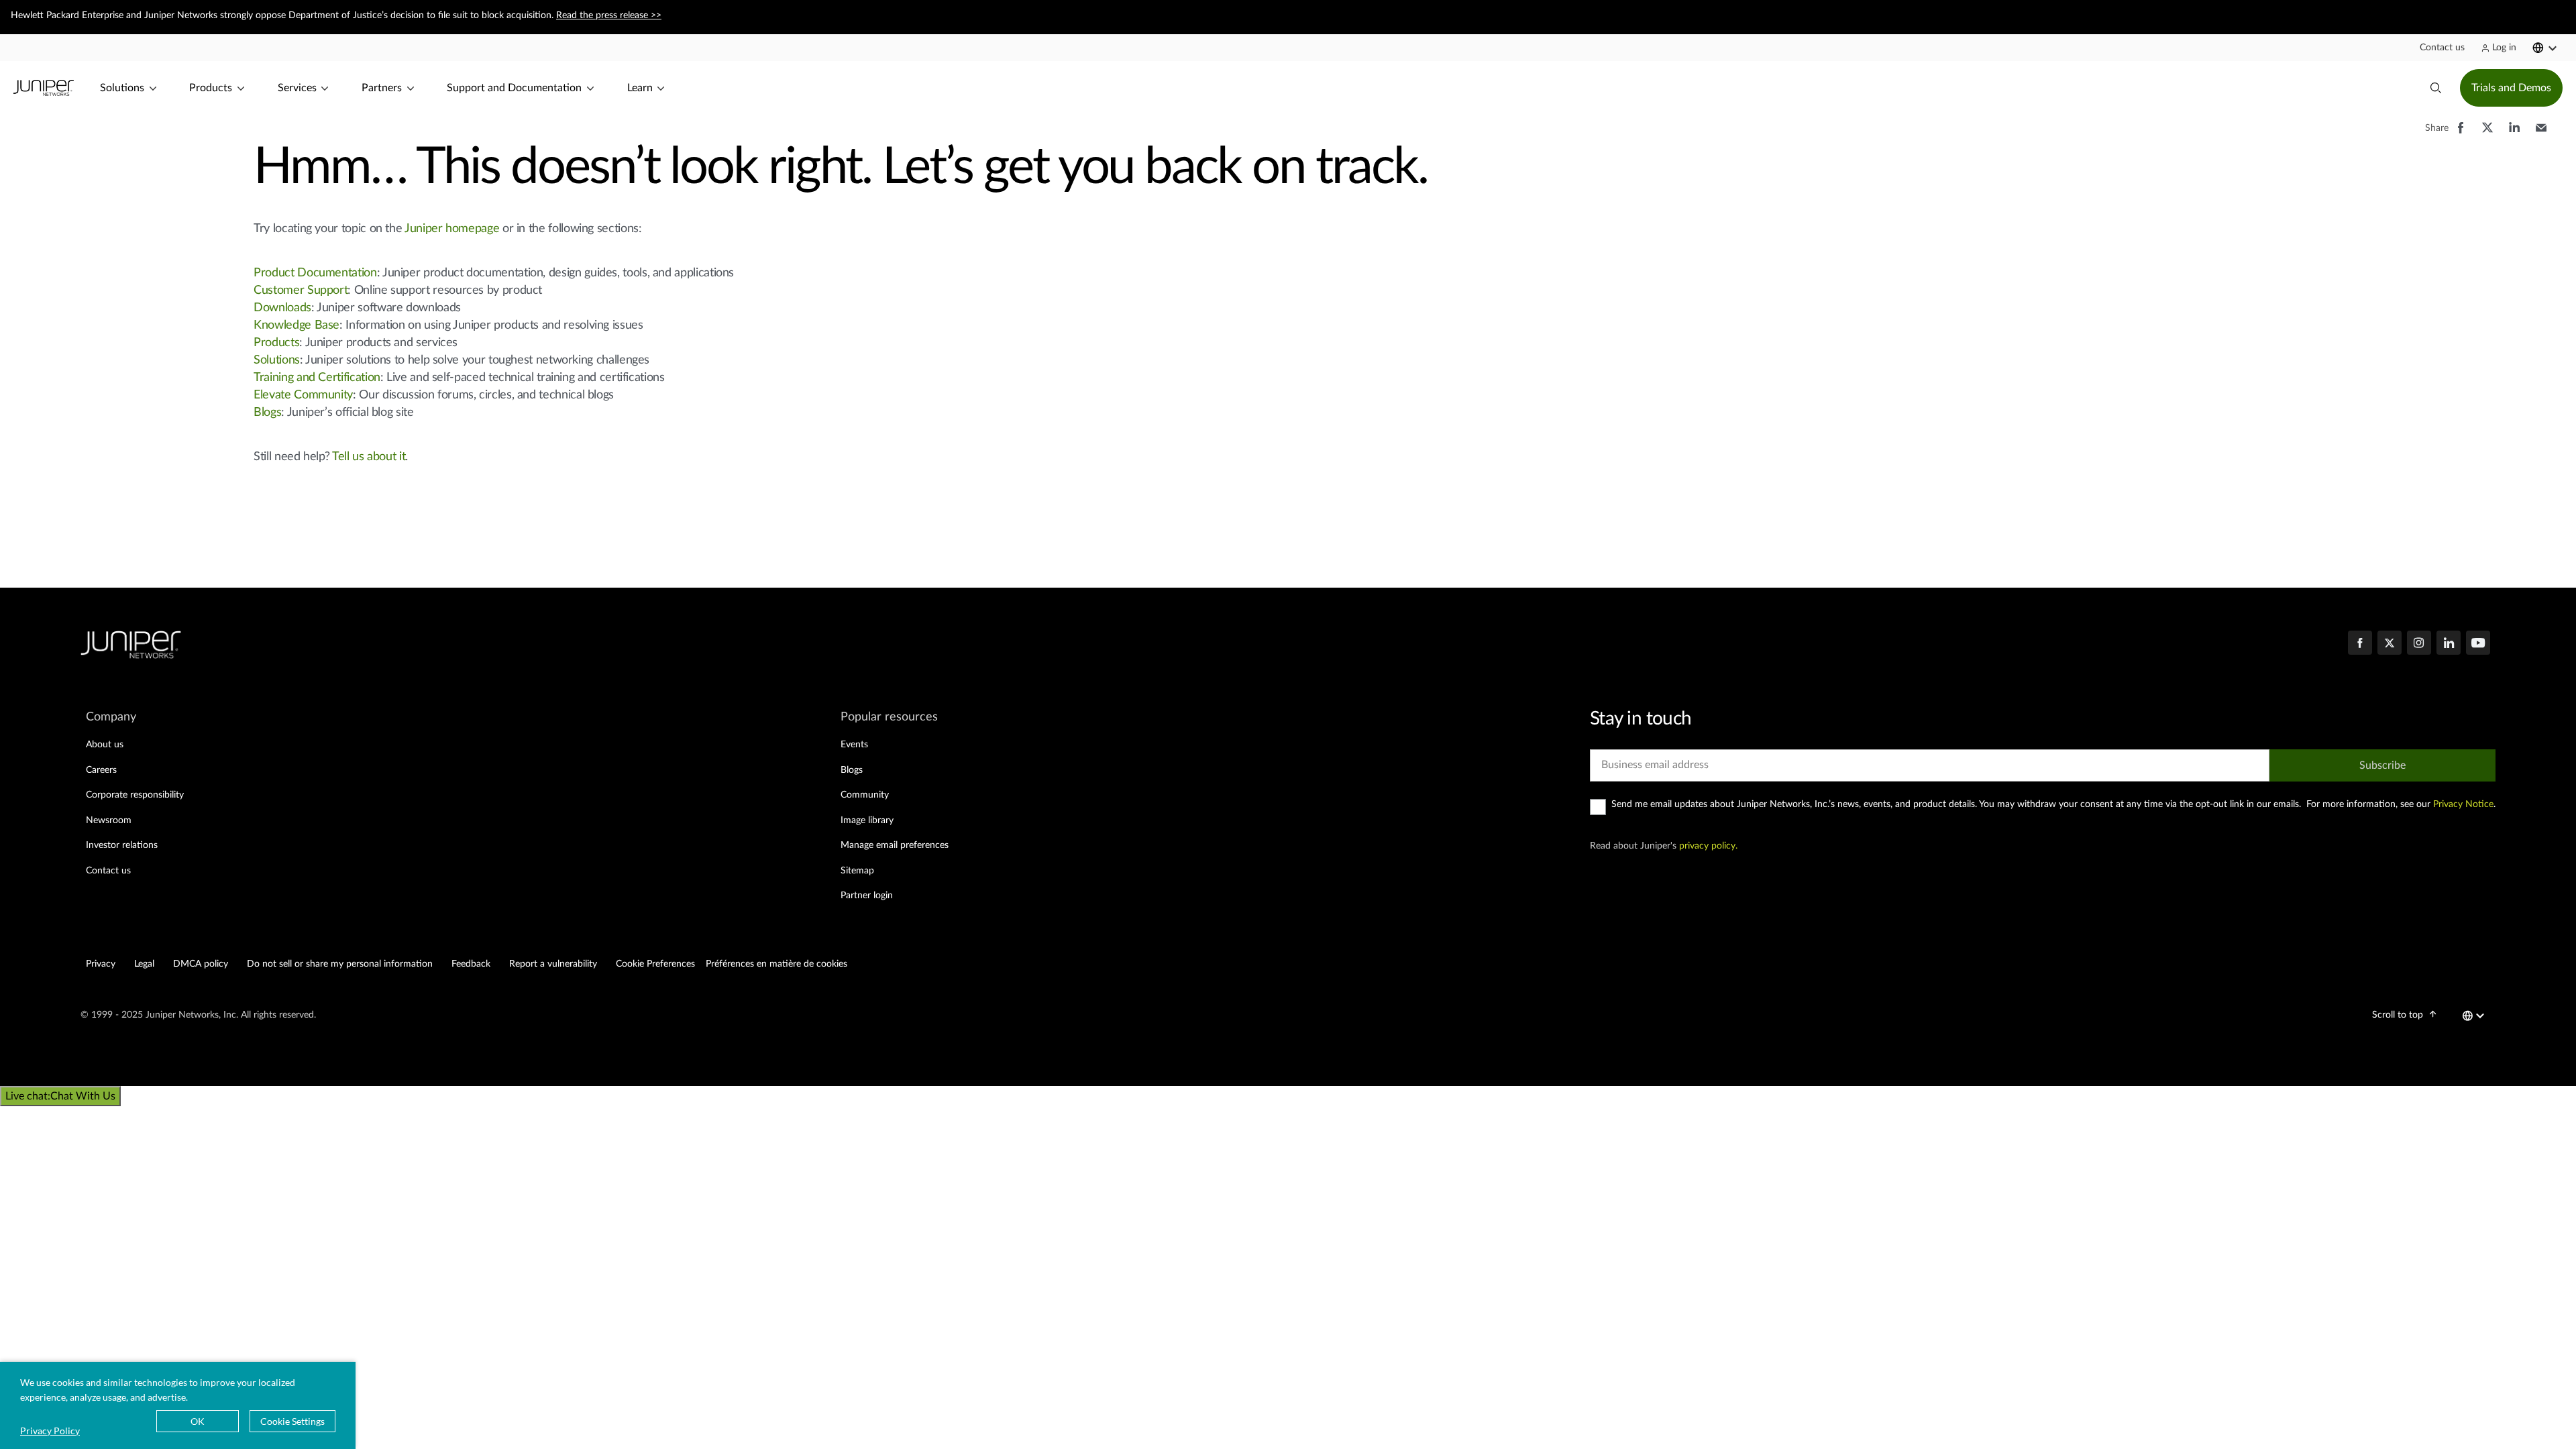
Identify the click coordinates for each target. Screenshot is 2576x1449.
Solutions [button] (122, 88)
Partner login (867, 896)
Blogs (267, 413)
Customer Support (301, 290)
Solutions (277, 360)
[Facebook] (2360, 644)
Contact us (108, 871)
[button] (2442, 48)
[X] (2390, 644)
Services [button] (297, 88)
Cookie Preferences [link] (655, 964)
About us (105, 745)
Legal (144, 964)
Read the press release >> (609, 15)
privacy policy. (1708, 846)
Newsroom (109, 820)
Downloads (282, 308)
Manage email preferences (895, 845)
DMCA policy (201, 964)
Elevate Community (303, 395)
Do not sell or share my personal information (340, 964)
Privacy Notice (2463, 804)
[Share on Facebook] (2461, 134)
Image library (867, 820)
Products (276, 343)
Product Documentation (315, 273)
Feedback (471, 964)
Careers (101, 770)
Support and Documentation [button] (514, 88)
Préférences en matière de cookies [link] (776, 964)
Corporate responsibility (135, 795)
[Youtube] (2478, 644)
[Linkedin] (2449, 644)
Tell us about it (369, 457)
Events (854, 745)
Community (865, 795)
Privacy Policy (50, 1431)
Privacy (101, 964)
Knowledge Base (297, 325)
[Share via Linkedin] (2514, 134)
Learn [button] (640, 88)
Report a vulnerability (553, 964)
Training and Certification (317, 378)
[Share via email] (2541, 134)
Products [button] (211, 88)
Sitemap (857, 871)
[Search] (2436, 88)
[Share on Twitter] (2487, 134)
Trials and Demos (2511, 88)
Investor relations (122, 845)
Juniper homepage (452, 229)
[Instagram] (2419, 644)
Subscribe (2382, 765)
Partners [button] (382, 88)
